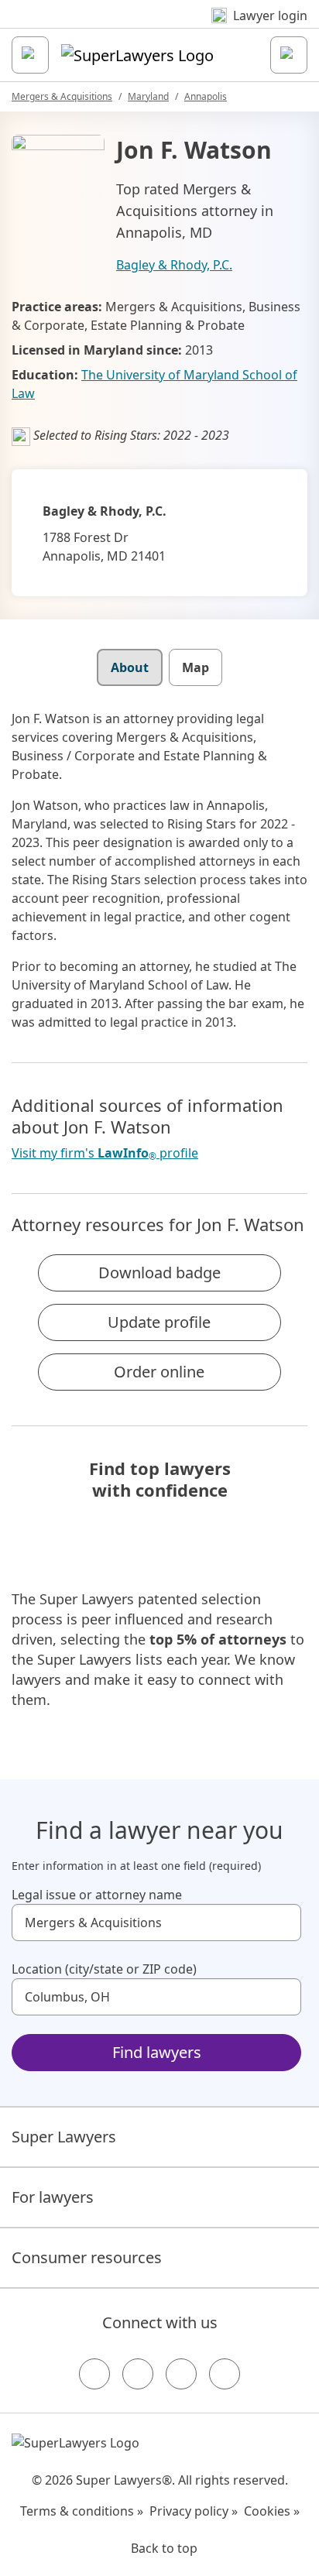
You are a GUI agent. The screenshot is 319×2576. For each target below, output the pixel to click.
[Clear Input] (283, 1923)
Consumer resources (87, 2257)
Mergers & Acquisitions (62, 96)
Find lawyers (157, 2052)
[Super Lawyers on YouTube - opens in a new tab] (181, 2374)
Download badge (159, 1273)
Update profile (159, 1322)
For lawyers (53, 2197)
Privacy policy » (194, 2511)
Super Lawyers (64, 2137)
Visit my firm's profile (105, 1153)
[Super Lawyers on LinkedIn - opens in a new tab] (225, 2374)
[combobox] (156, 1923)
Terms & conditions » (82, 2511)
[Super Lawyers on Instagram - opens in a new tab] (138, 2374)
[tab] (130, 667)
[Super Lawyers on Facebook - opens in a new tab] (94, 2374)
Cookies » (272, 2511)
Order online (159, 1372)
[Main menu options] (30, 55)
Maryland (148, 96)
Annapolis (206, 96)
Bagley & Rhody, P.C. (174, 265)
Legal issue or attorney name (97, 1895)
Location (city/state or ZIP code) (104, 1969)
